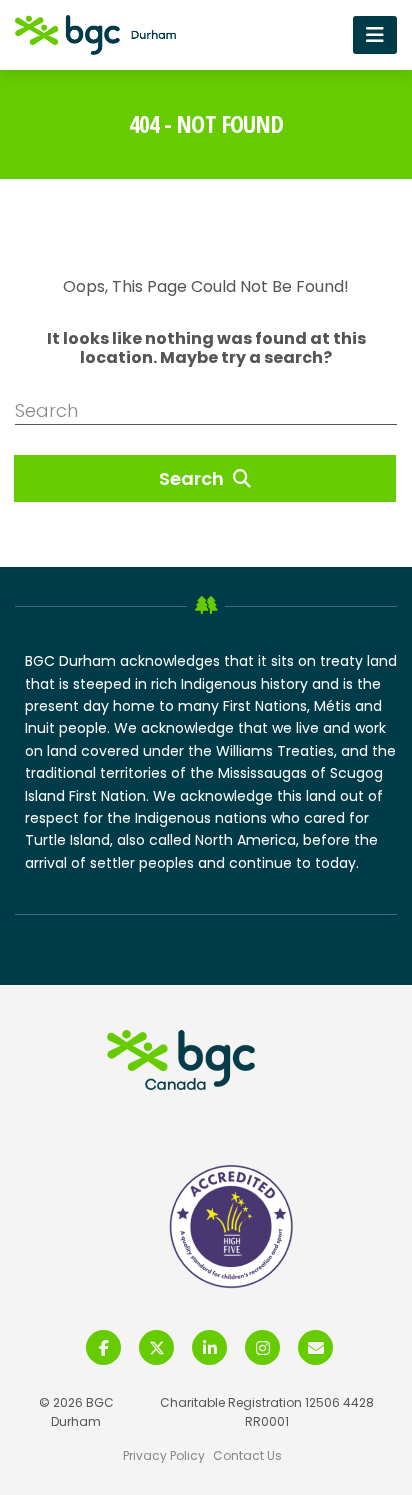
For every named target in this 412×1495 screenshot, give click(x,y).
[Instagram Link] (262, 1347)
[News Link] (315, 1347)
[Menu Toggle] (375, 34)
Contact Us (247, 1455)
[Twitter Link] (156, 1347)
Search (193, 478)
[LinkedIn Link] (209, 1347)
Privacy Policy (164, 1455)
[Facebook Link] (103, 1347)
